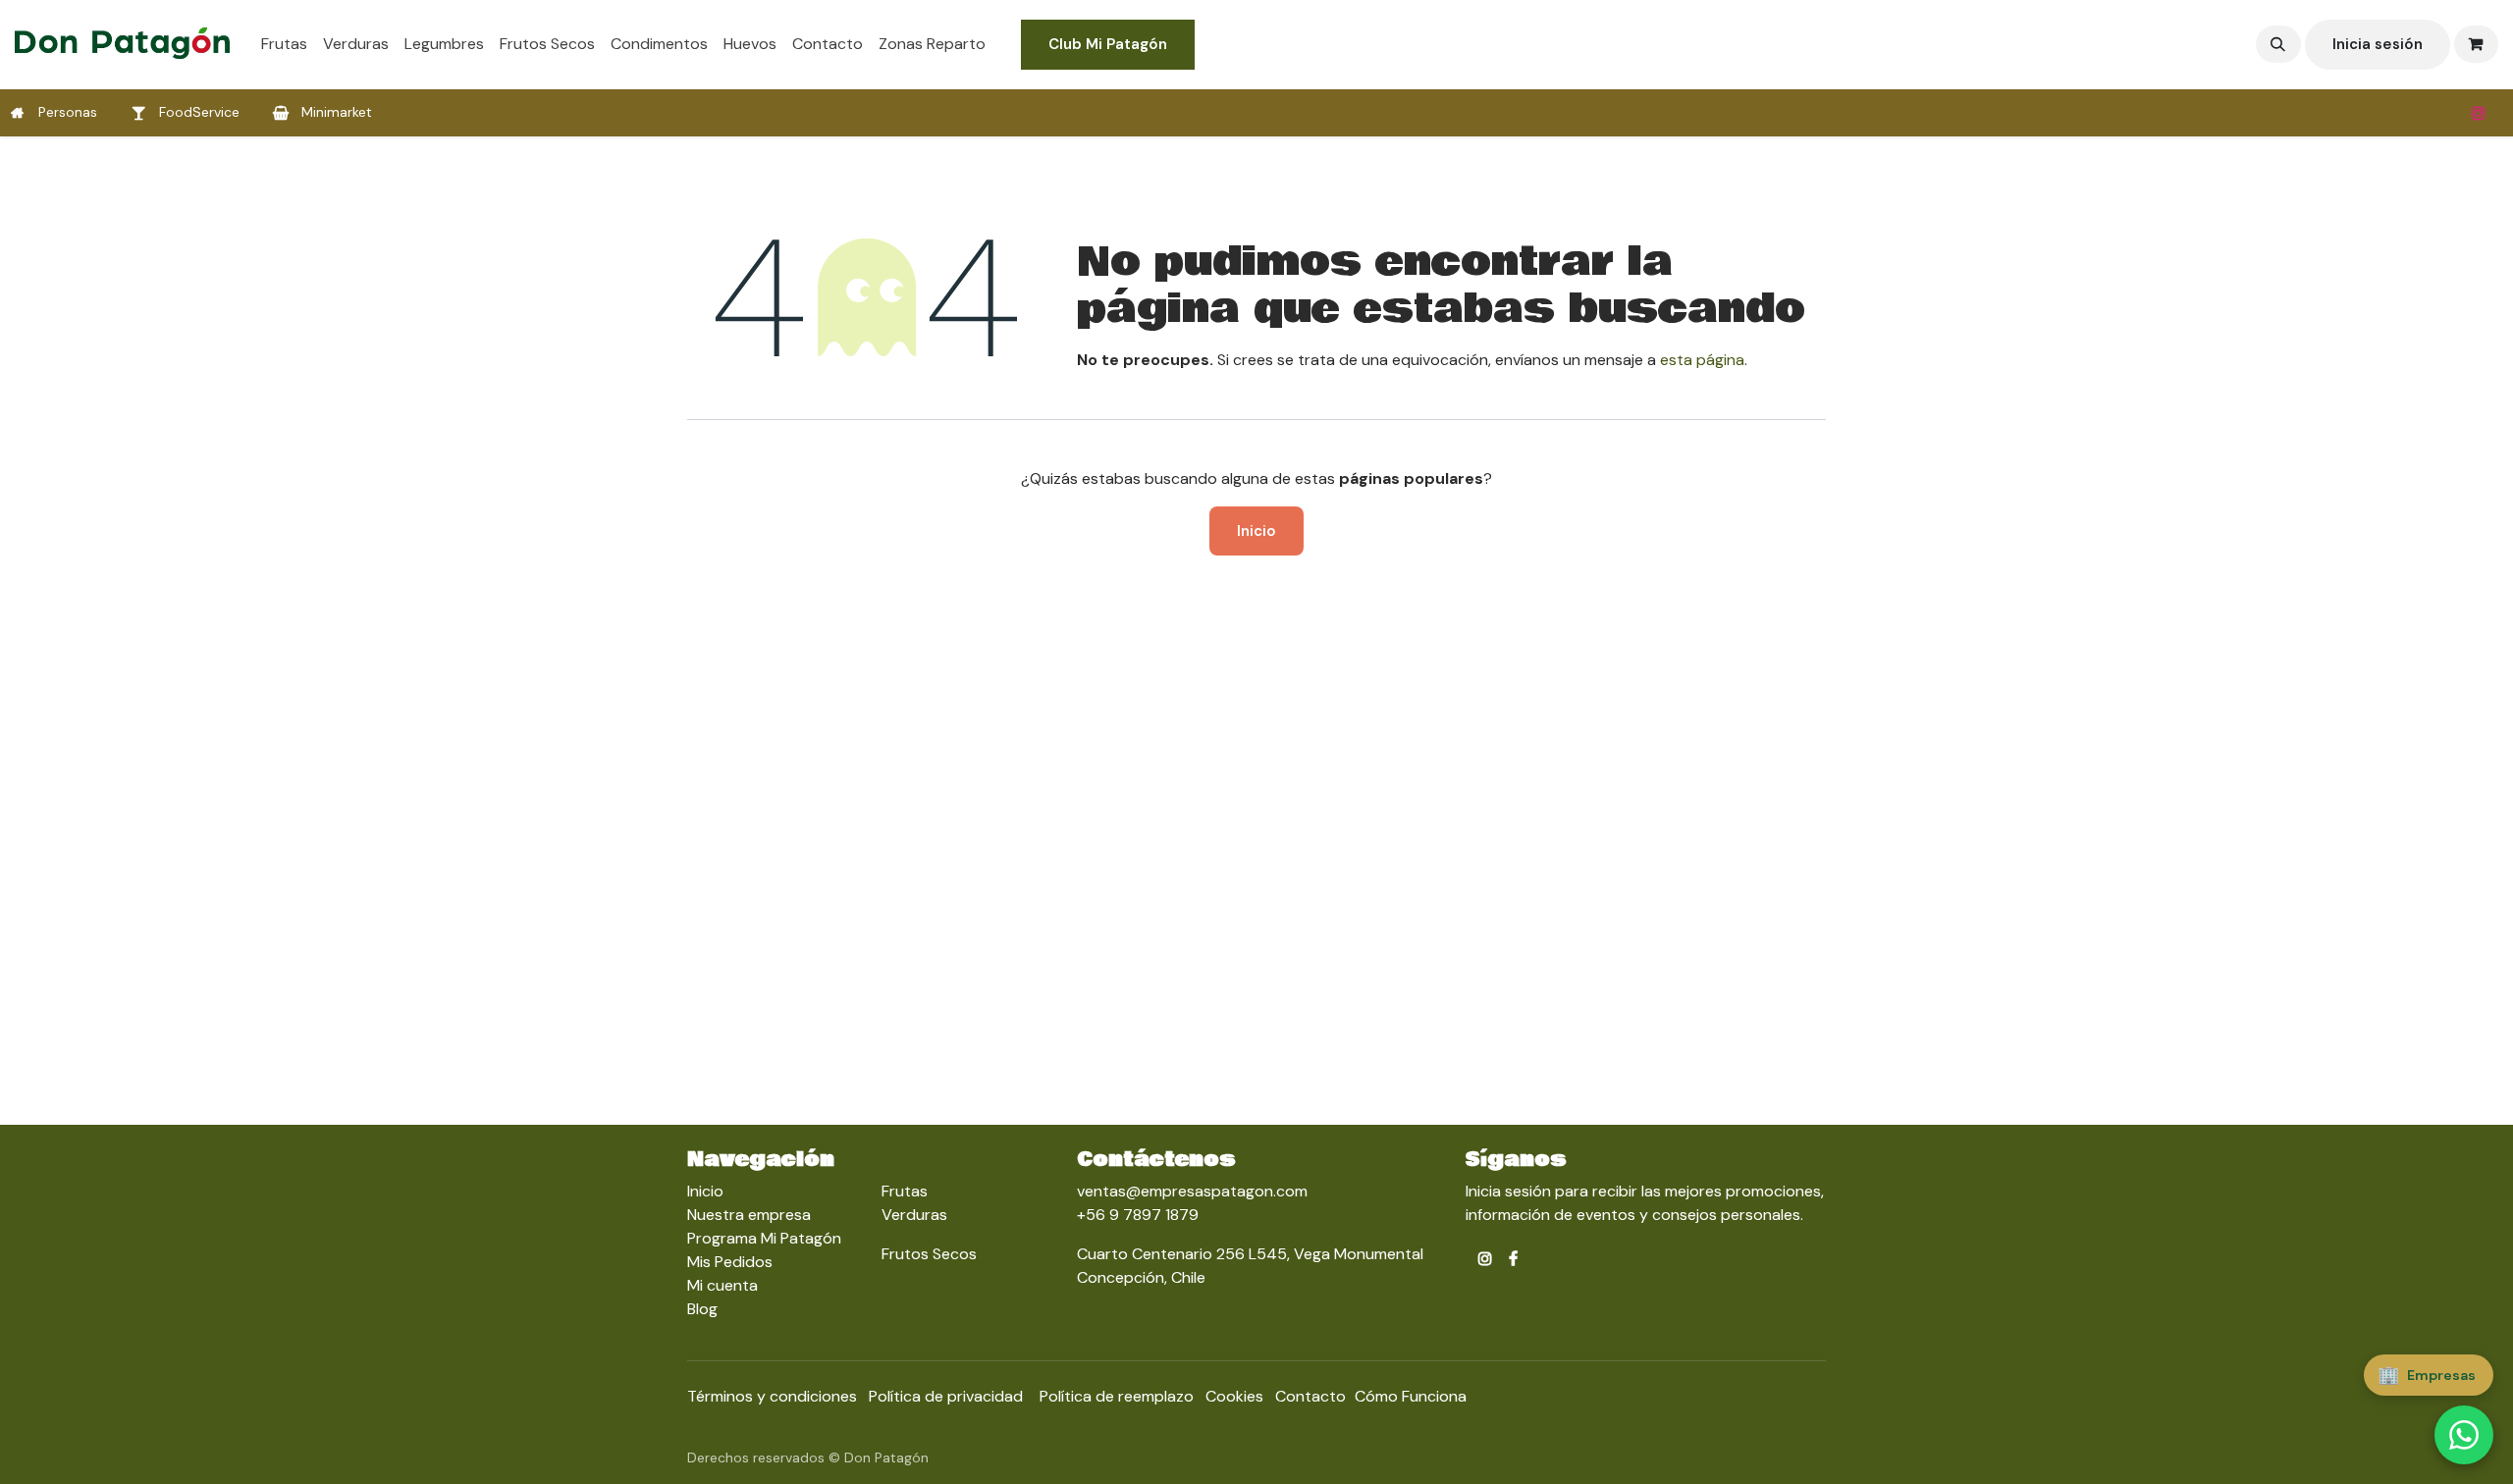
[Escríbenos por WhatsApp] (2464, 1435)
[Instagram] (2479, 113)
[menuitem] (284, 44)
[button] (2278, 44)
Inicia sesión (2378, 44)
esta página (1702, 360)
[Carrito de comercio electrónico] (2477, 44)
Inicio (1256, 531)
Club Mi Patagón (1108, 44)
